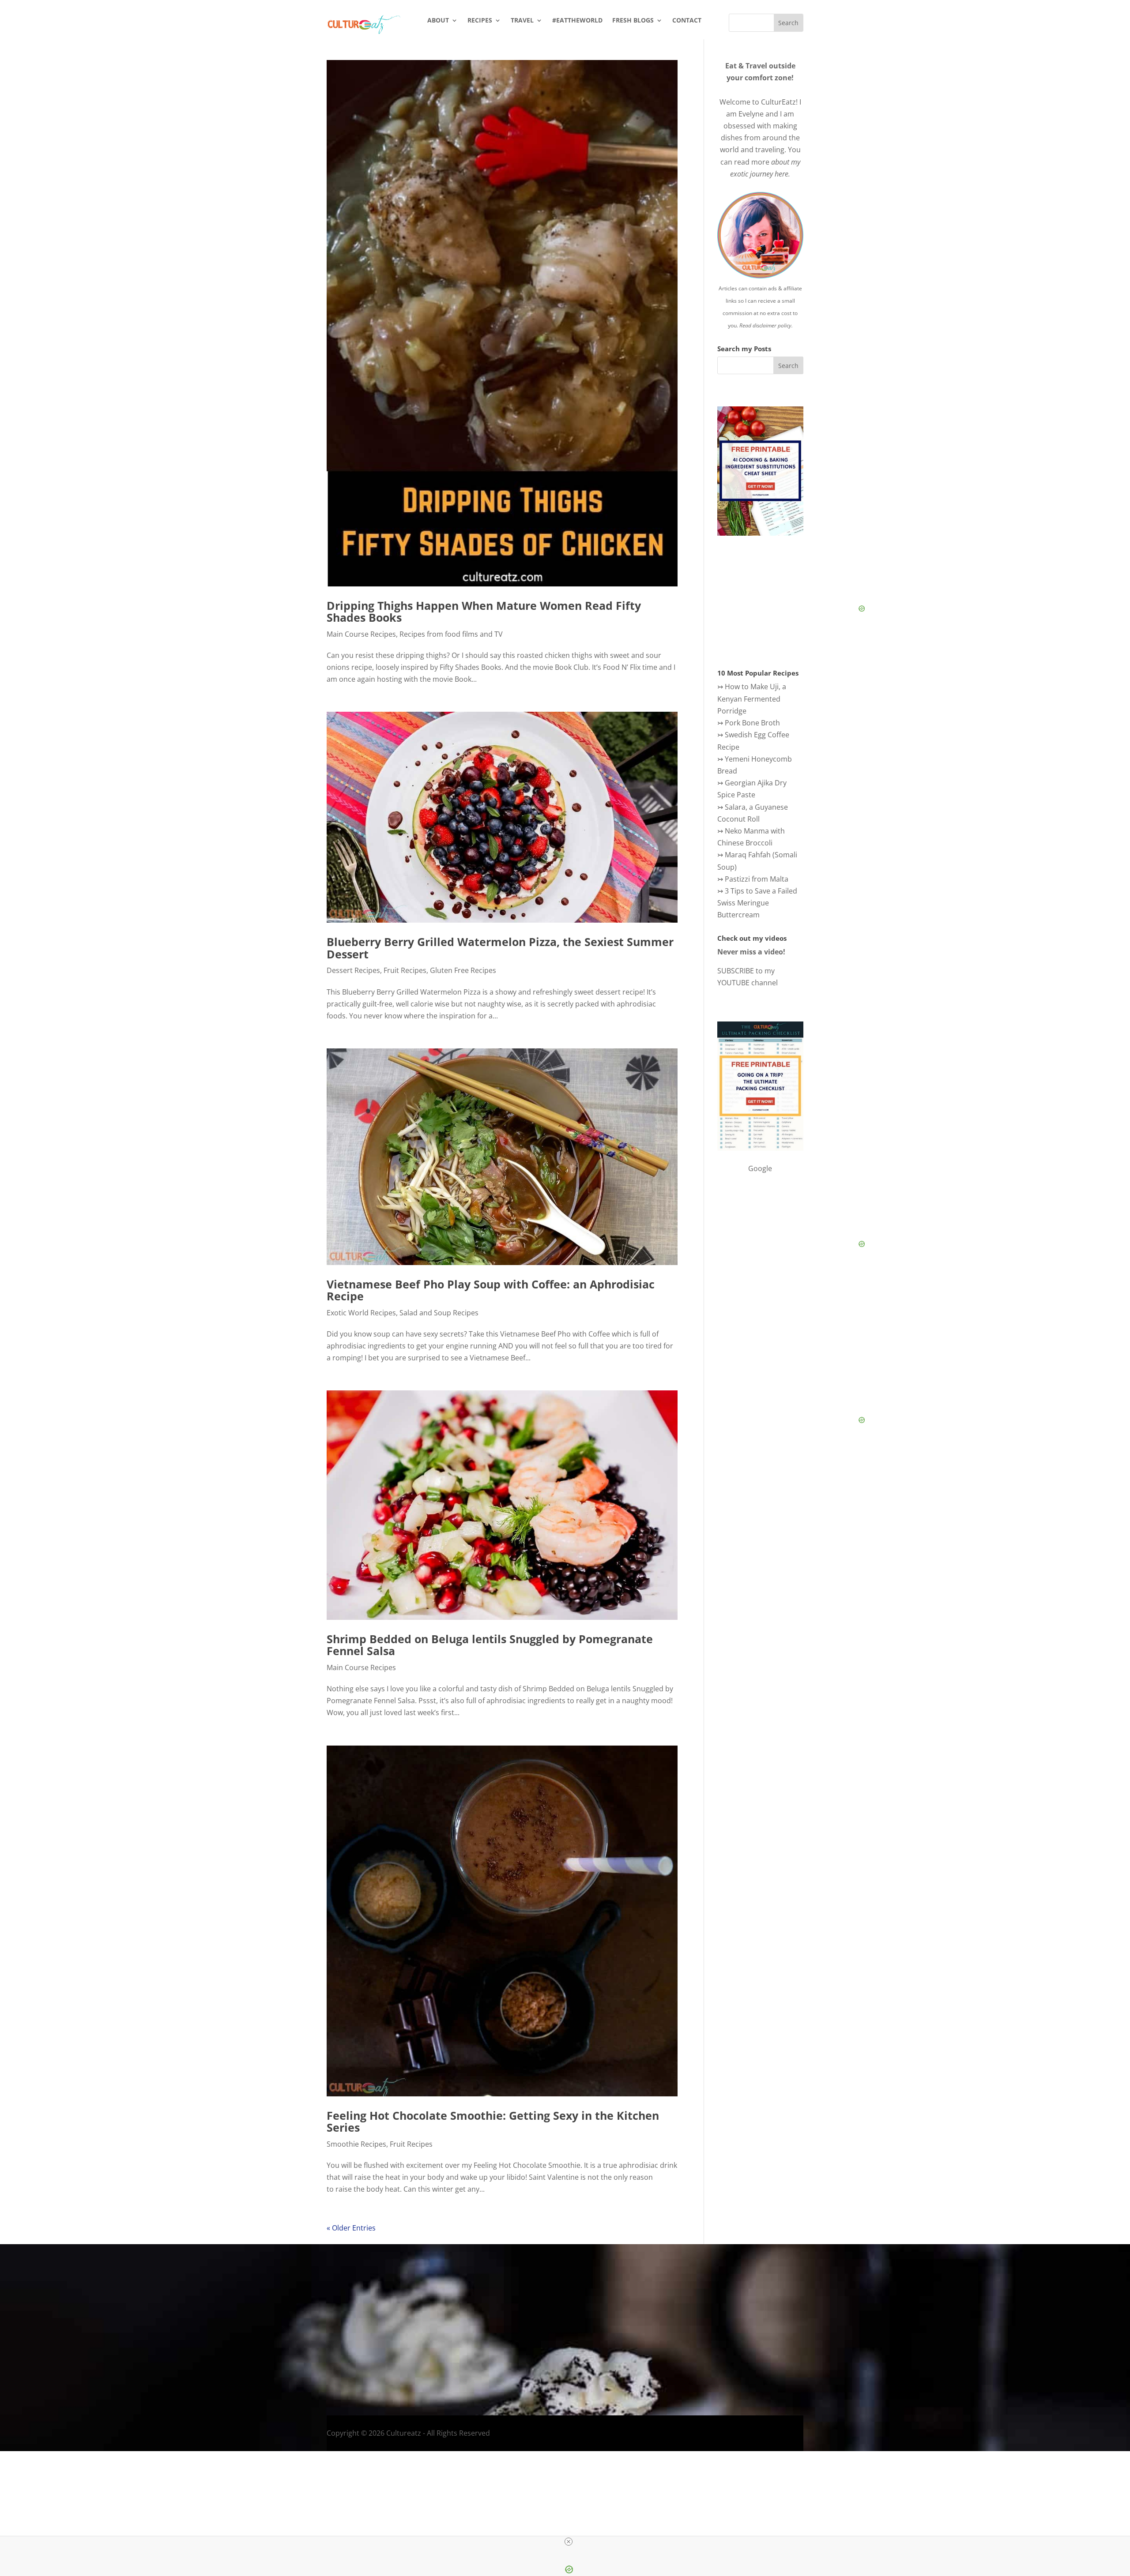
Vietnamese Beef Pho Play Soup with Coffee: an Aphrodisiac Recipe (491, 1290)
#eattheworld (577, 21)
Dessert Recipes (353, 970)
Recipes (480, 21)
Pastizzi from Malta (757, 879)
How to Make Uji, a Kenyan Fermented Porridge (752, 698)
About (438, 21)
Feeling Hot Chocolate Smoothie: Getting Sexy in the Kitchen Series (493, 2122)
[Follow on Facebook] (817, 2356)
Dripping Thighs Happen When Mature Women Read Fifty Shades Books (484, 612)
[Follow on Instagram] (835, 2356)
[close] (569, 2542)
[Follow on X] (852, 2356)
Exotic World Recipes (361, 1313)
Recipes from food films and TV (451, 634)
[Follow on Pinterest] (888, 2356)
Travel (522, 21)
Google (760, 1168)
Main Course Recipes (361, 634)
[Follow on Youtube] (870, 2356)
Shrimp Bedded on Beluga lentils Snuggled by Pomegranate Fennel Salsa (490, 1645)
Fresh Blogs (633, 21)
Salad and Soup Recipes (439, 1313)
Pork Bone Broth (752, 723)
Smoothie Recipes (356, 2144)
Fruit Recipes (405, 970)
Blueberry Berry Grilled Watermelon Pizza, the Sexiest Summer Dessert (500, 948)
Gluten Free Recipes (463, 970)
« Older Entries (351, 2228)
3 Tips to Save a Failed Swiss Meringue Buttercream (757, 903)
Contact (687, 21)
